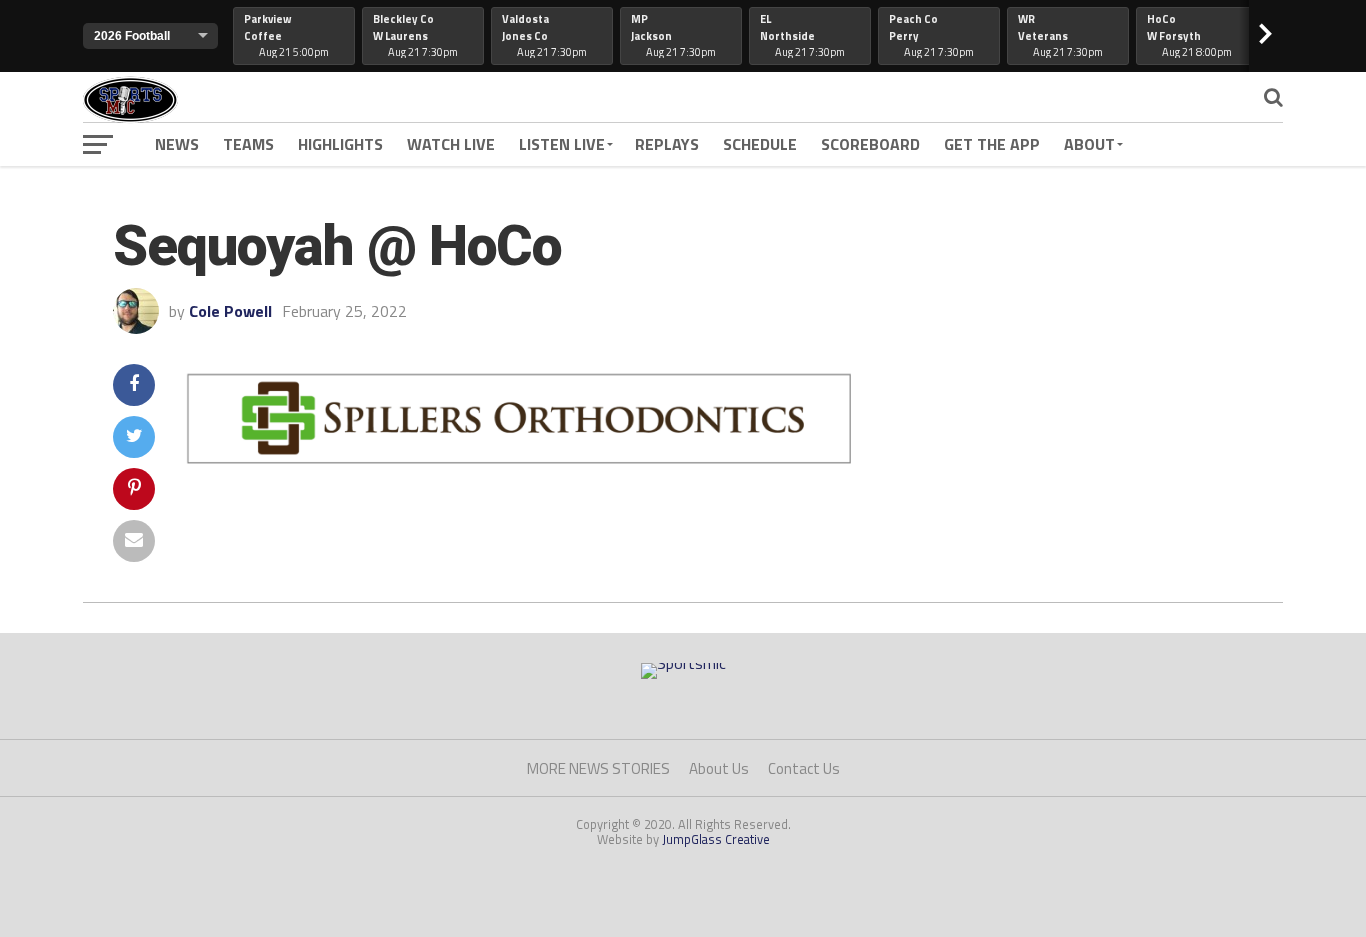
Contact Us (804, 768)
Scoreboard (870, 144)
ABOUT (1089, 144)
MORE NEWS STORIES (598, 768)
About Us (719, 768)
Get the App (992, 144)
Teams (248, 144)
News (177, 144)
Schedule (760, 144)
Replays (667, 144)
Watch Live (451, 144)
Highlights (340, 144)
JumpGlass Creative (716, 839)
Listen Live (562, 144)
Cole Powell (230, 311)
